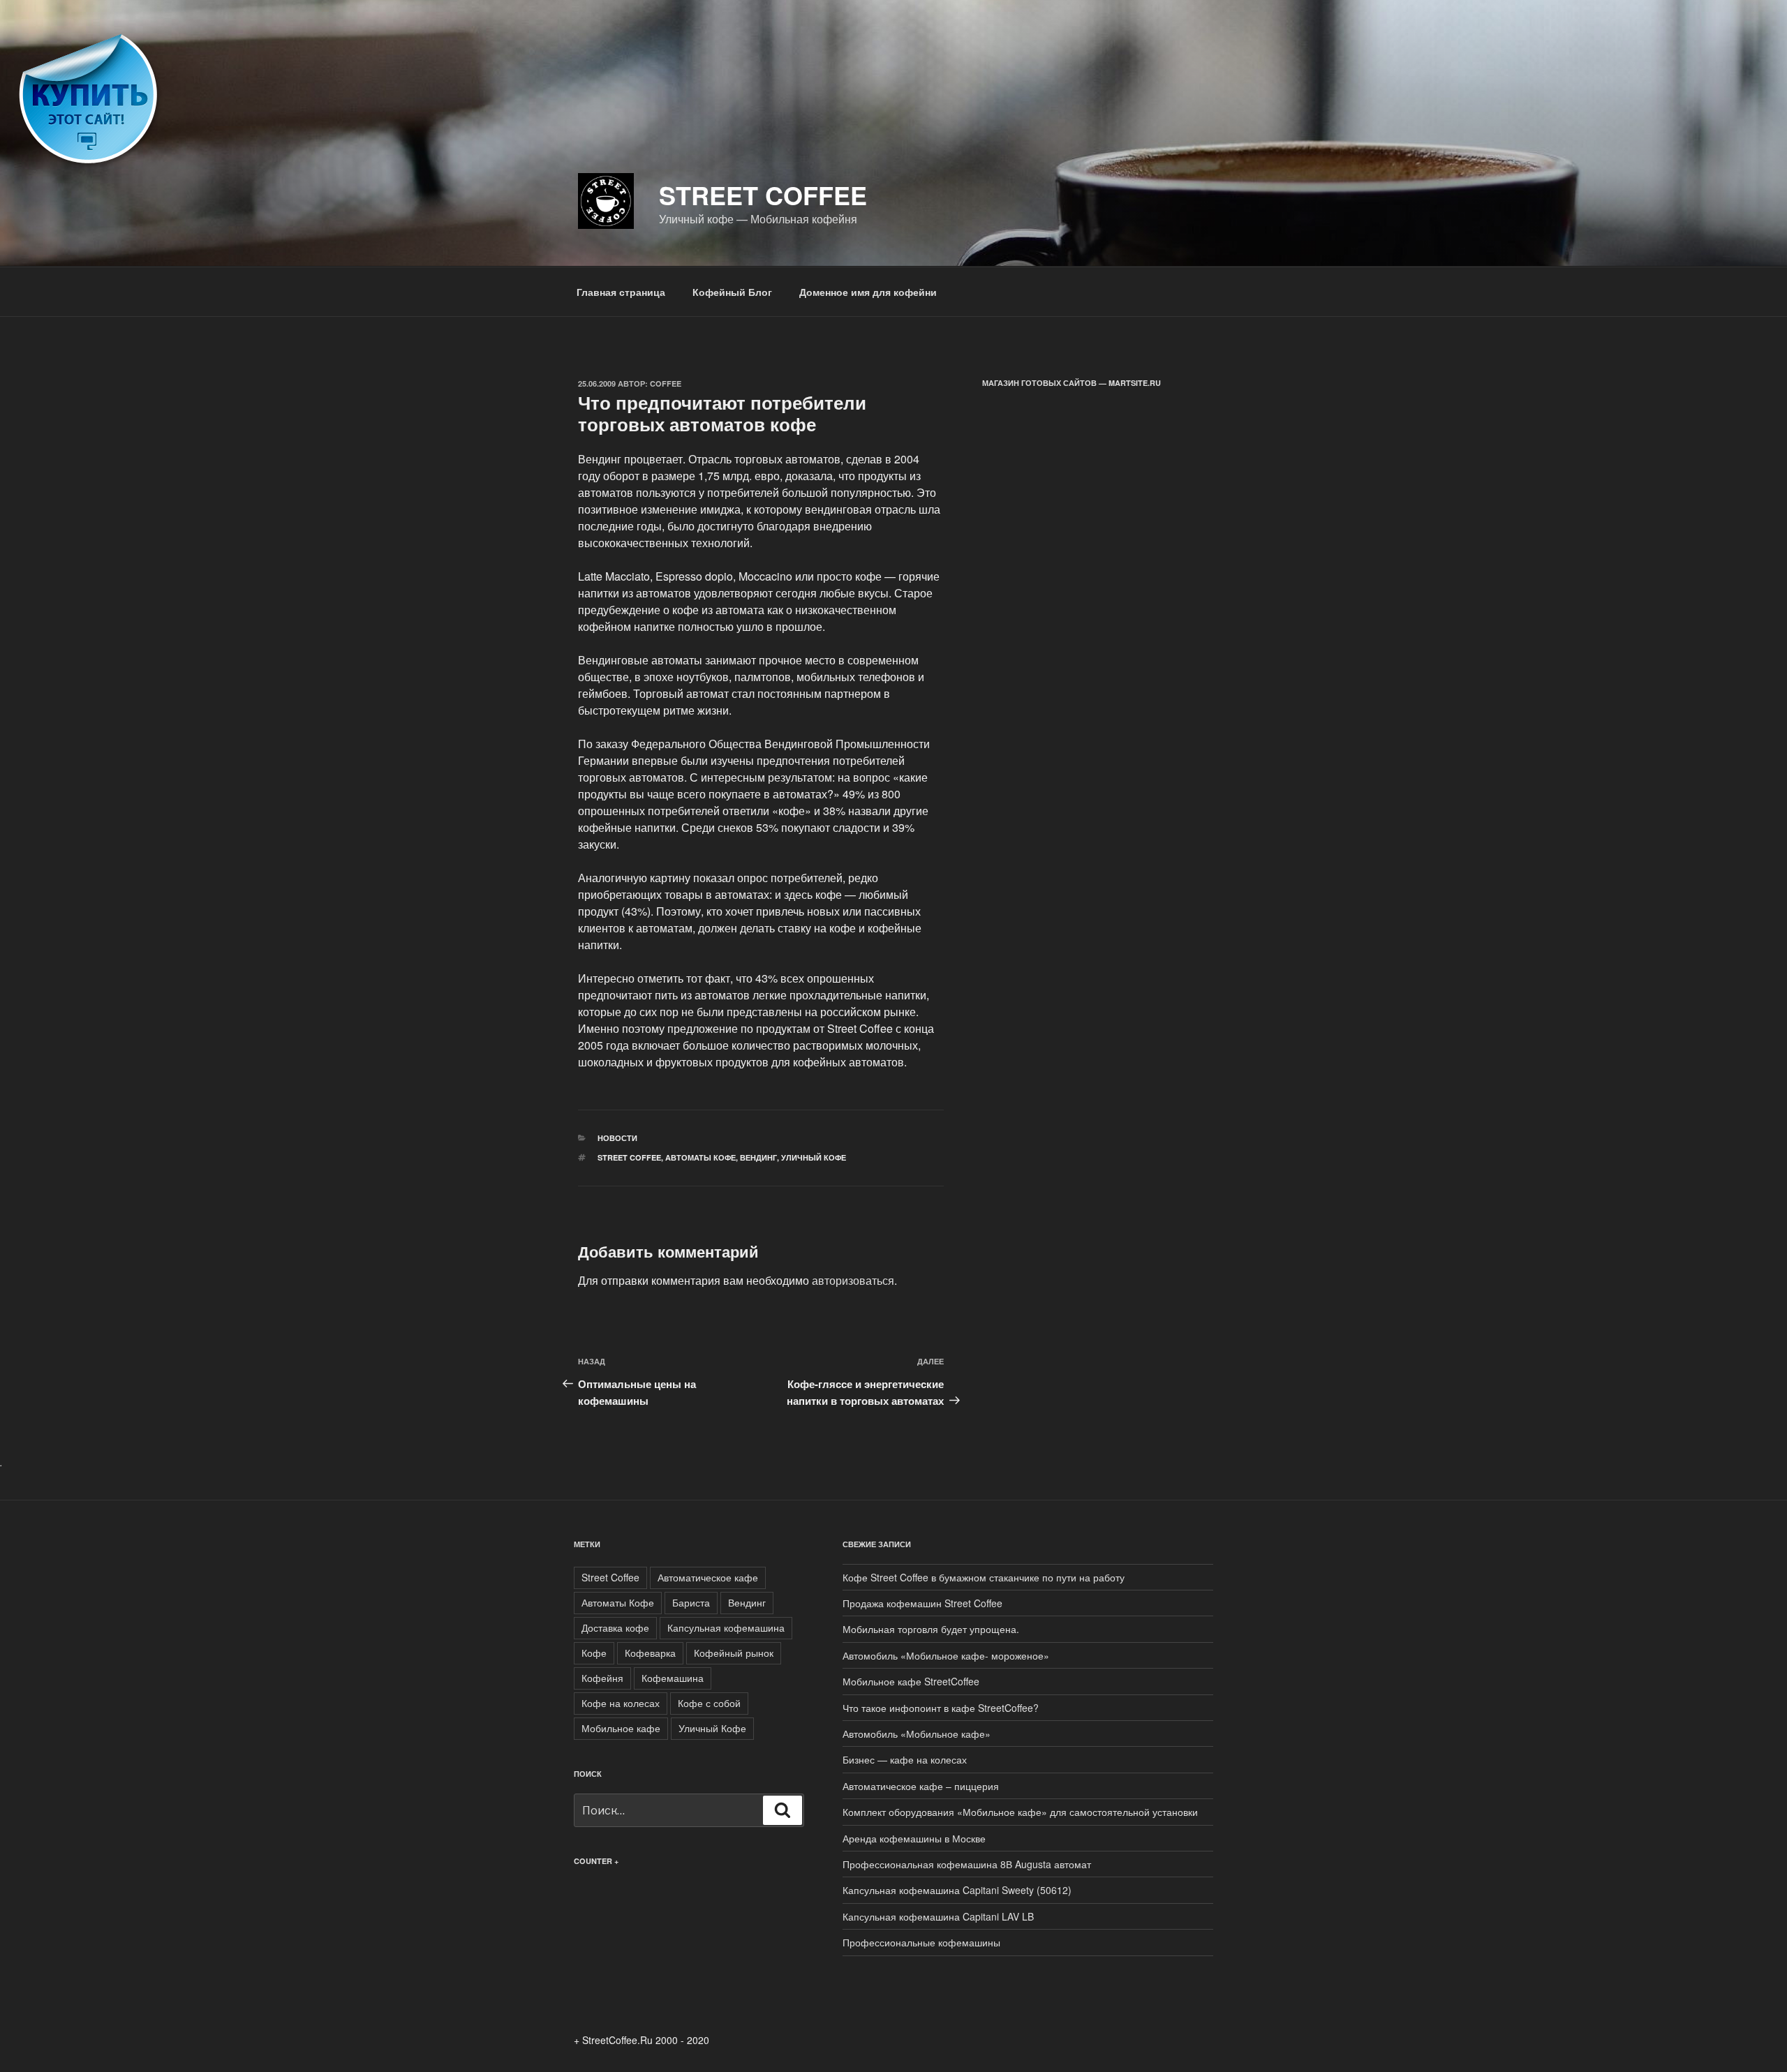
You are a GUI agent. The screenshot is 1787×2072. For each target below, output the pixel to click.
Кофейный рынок (734, 1653)
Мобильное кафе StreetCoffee (911, 1681)
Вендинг (758, 1157)
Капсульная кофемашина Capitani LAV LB (938, 1916)
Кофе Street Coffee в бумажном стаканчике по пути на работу (984, 1577)
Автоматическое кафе (708, 1577)
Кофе (594, 1653)
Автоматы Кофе (700, 1157)
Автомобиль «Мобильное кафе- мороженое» (946, 1655)
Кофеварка (650, 1653)
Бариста (691, 1602)
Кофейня (602, 1678)
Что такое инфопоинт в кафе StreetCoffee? (941, 1708)
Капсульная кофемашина (726, 1627)
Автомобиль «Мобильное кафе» (917, 1734)
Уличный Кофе (814, 1157)
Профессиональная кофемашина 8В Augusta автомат (967, 1864)
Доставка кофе (615, 1627)
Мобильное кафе (621, 1728)
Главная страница (621, 292)
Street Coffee (763, 195)
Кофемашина (673, 1678)
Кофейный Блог (732, 292)
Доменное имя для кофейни (868, 292)
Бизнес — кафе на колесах (905, 1759)
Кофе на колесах (621, 1703)
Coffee (666, 383)
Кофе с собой (709, 1703)
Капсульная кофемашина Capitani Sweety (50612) (957, 1890)
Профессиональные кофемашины (921, 1942)
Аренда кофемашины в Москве (914, 1838)
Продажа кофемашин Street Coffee (922, 1603)
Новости (617, 1138)
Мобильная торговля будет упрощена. (931, 1629)
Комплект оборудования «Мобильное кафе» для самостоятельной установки (1020, 1812)
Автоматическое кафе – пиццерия (921, 1786)
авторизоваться (853, 1280)
